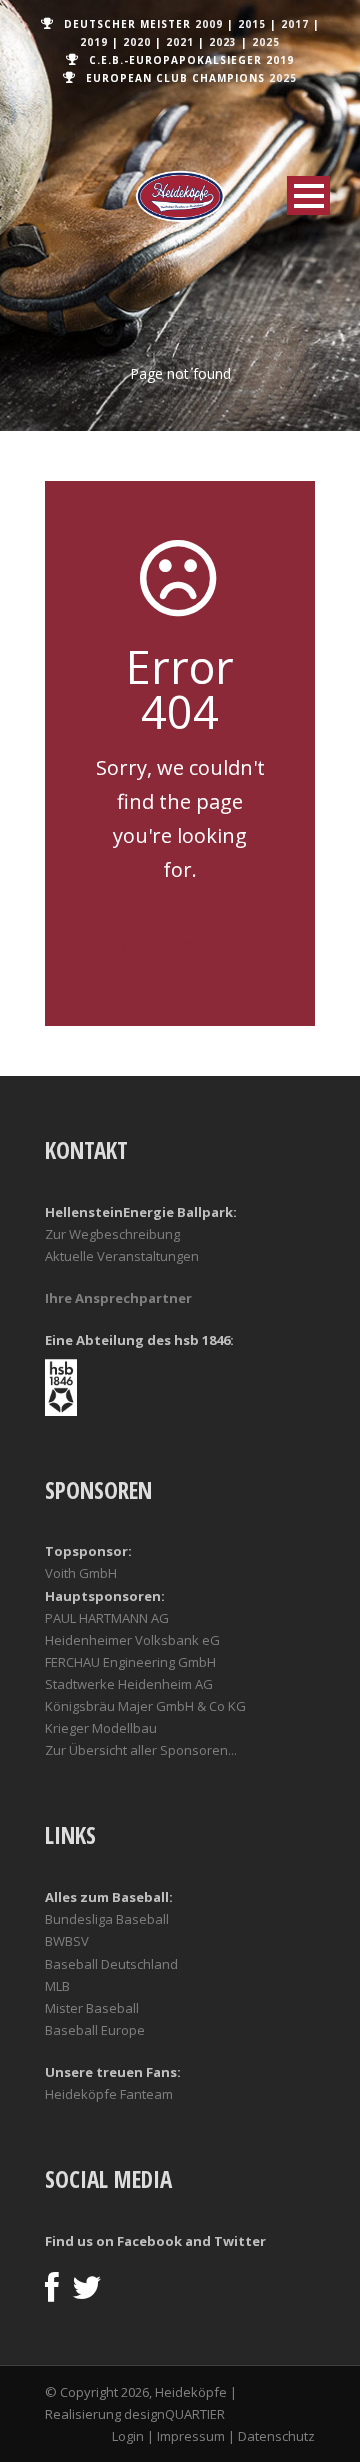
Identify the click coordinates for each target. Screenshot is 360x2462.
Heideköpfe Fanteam (109, 2094)
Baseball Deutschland (111, 1964)
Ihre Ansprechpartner (118, 1298)
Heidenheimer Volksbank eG (132, 1640)
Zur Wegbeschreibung (112, 1234)
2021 (180, 42)
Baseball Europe (95, 2030)
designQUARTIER (174, 2414)
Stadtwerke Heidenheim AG (129, 1684)
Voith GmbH (81, 1573)
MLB (57, 1986)
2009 (209, 24)
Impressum (191, 2436)
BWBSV (67, 1941)
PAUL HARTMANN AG (107, 1618)
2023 (223, 42)
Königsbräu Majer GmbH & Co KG (145, 1706)
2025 (266, 42)
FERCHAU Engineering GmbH (130, 1662)
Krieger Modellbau (101, 1728)
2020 (137, 42)
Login (128, 2436)
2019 (94, 42)
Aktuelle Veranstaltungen (122, 1256)
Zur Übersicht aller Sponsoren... (141, 1750)
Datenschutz (276, 2436)
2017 (295, 24)
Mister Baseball (92, 2008)
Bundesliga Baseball (107, 1919)
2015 (252, 24)
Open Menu (308, 195)
